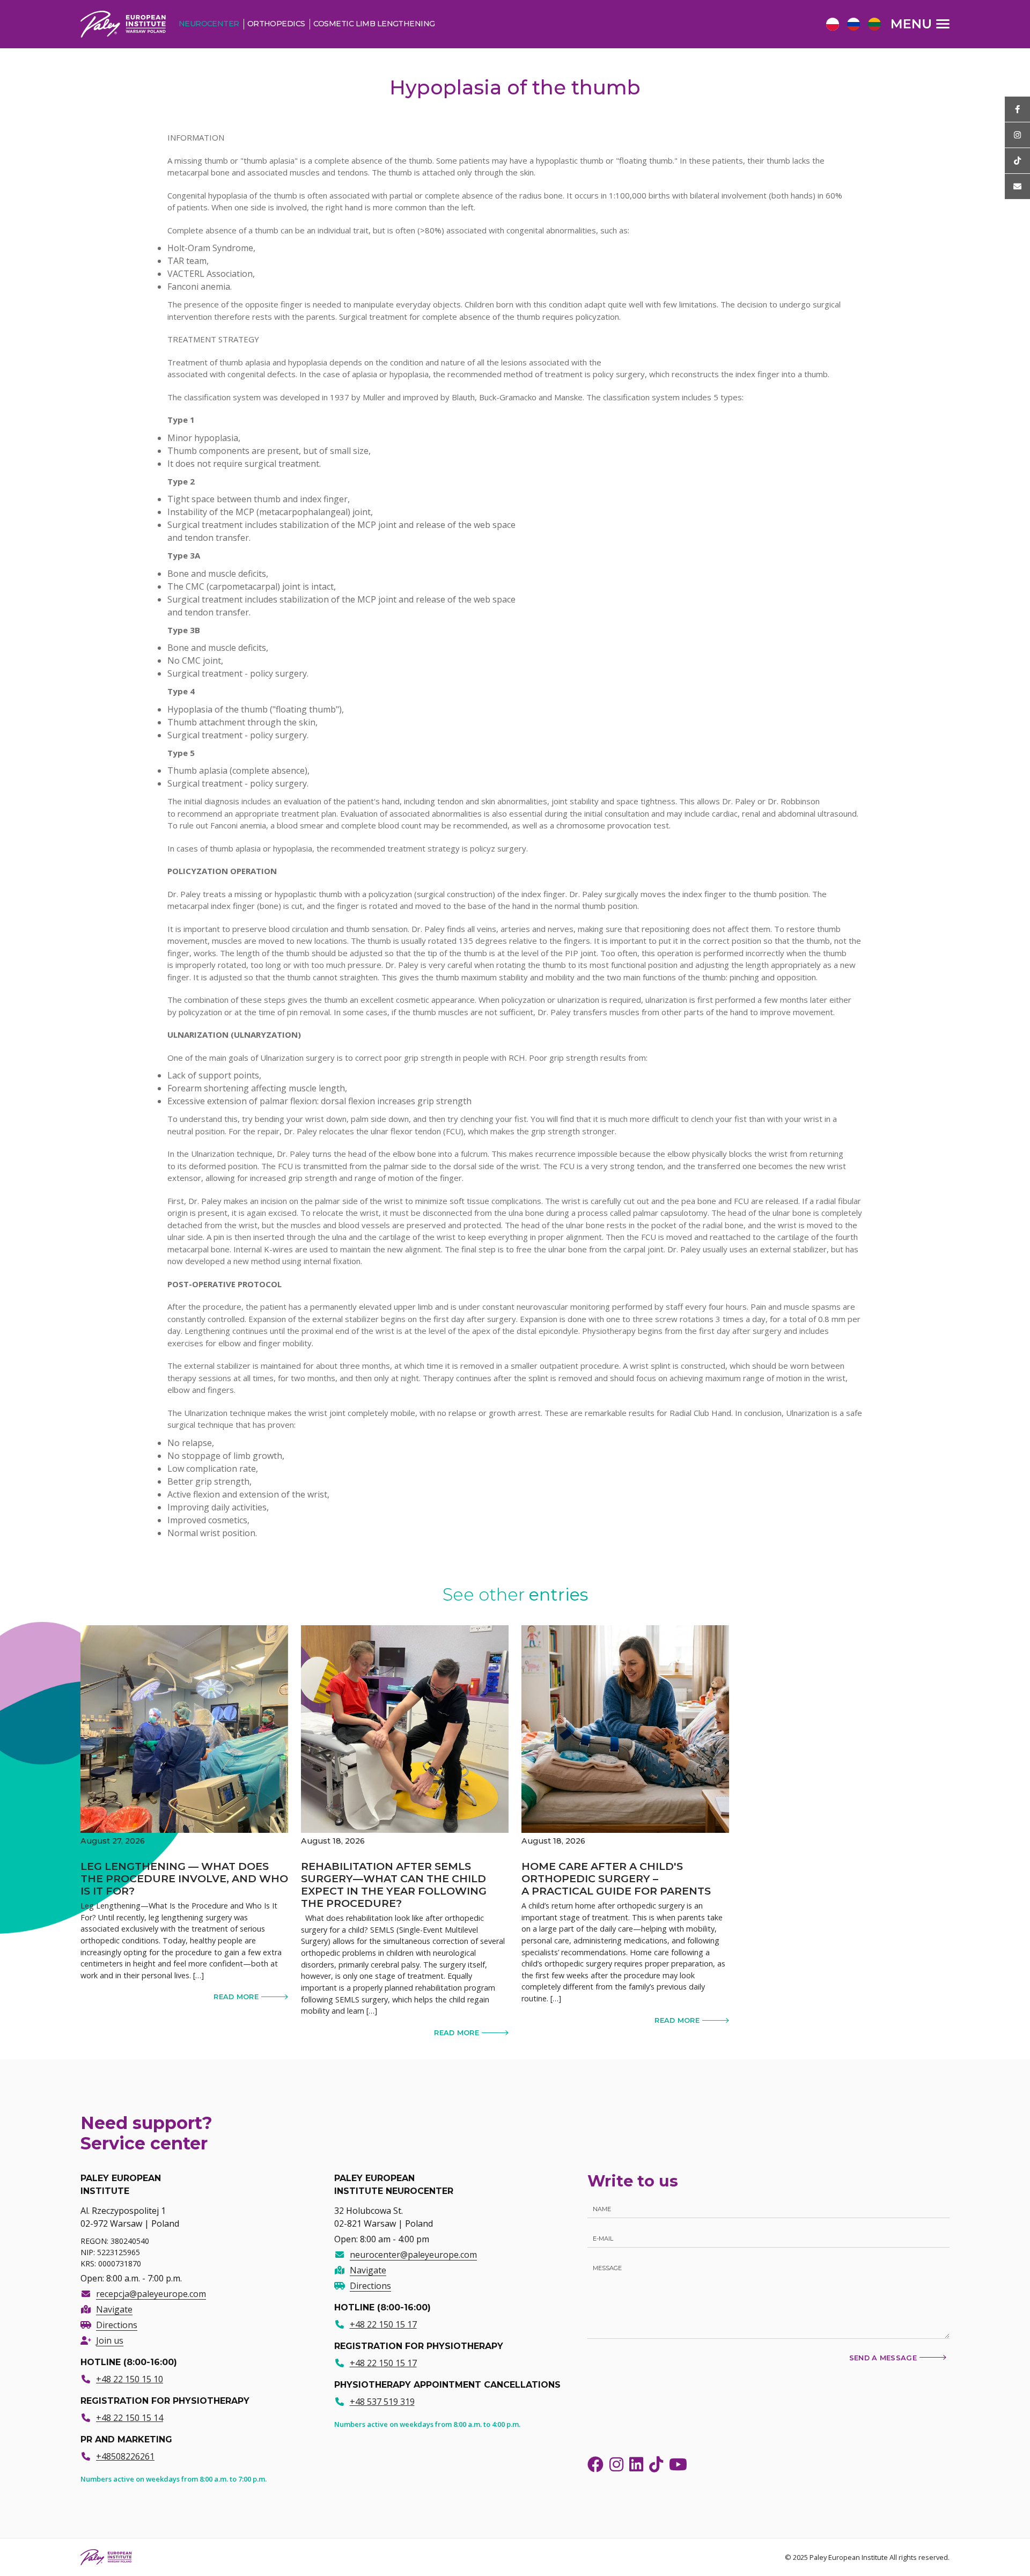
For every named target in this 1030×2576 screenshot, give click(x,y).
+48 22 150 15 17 (383, 2324)
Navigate (114, 2309)
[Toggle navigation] (921, 24)
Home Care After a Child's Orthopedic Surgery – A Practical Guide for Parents (616, 1878)
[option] (831, 25)
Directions (117, 2325)
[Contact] (1017, 186)
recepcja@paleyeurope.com (151, 2294)
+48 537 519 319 (382, 2402)
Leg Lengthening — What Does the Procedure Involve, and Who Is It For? (184, 1878)
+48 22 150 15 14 (130, 2418)
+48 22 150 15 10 (130, 2379)
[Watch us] (1017, 135)
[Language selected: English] (856, 24)
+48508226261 (125, 2456)
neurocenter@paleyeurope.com (413, 2255)
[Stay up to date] (1017, 109)
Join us (110, 2340)
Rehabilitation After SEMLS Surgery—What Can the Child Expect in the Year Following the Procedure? (394, 1885)
